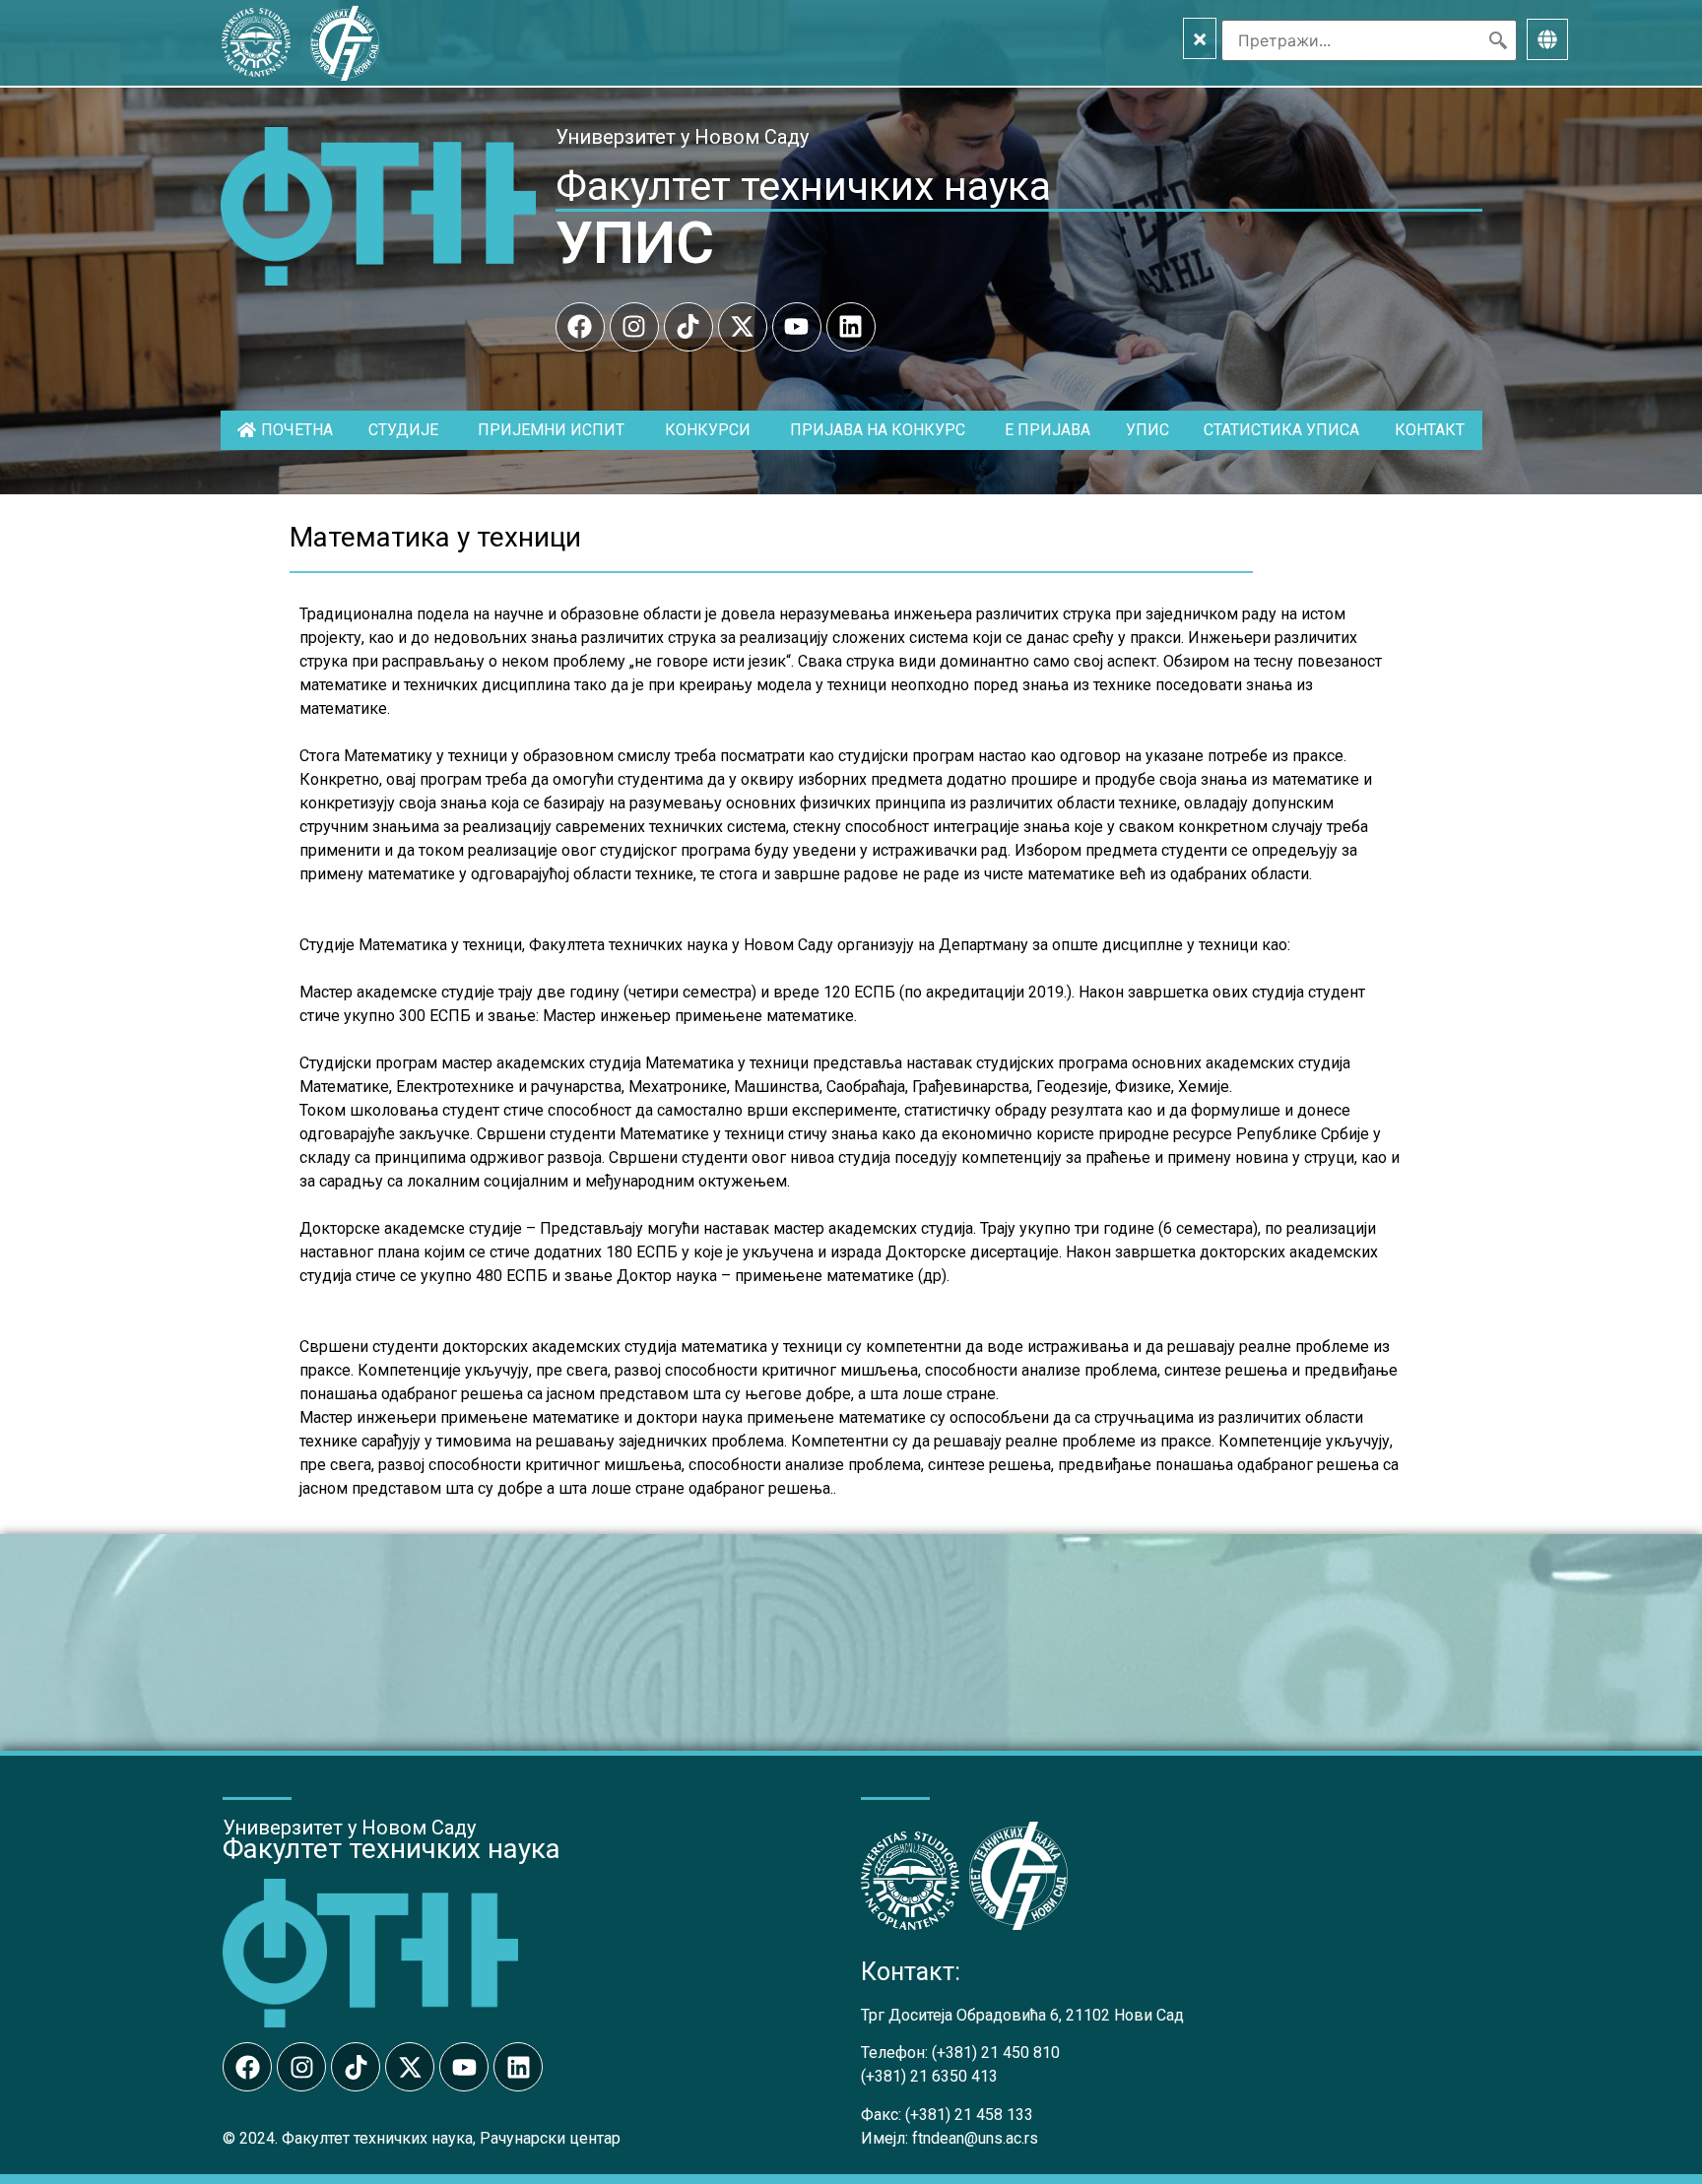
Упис (1147, 430)
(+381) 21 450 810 (996, 2053)
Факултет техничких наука (803, 186)
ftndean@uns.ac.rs (975, 2138)
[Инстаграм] (634, 327)
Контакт (1430, 430)
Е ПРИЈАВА (1047, 430)
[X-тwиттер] (743, 327)
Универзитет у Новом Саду (682, 137)
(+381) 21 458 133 (969, 2115)
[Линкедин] (851, 327)
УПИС (635, 243)
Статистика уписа (1281, 430)
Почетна (297, 430)
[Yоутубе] (797, 327)
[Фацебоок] (580, 327)
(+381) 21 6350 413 (929, 2076)
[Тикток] (688, 327)
